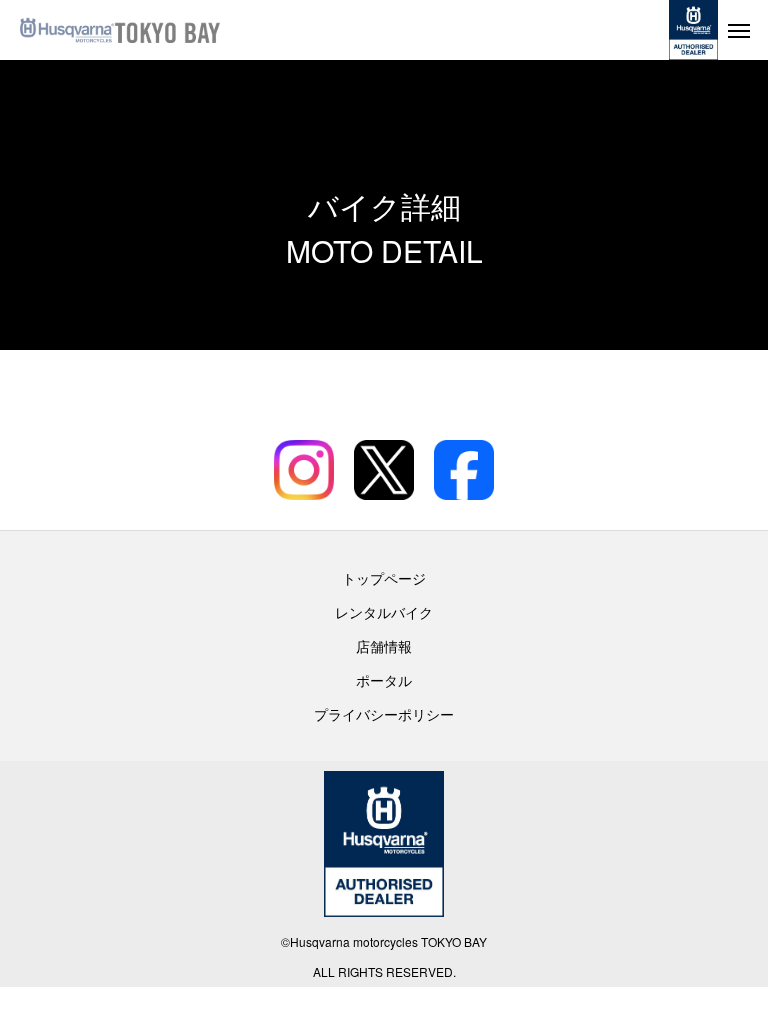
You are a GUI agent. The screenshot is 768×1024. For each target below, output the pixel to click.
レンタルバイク (384, 612)
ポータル (384, 680)
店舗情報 (384, 646)
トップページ (384, 578)
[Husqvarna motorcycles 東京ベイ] (170, 30)
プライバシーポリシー (384, 714)
